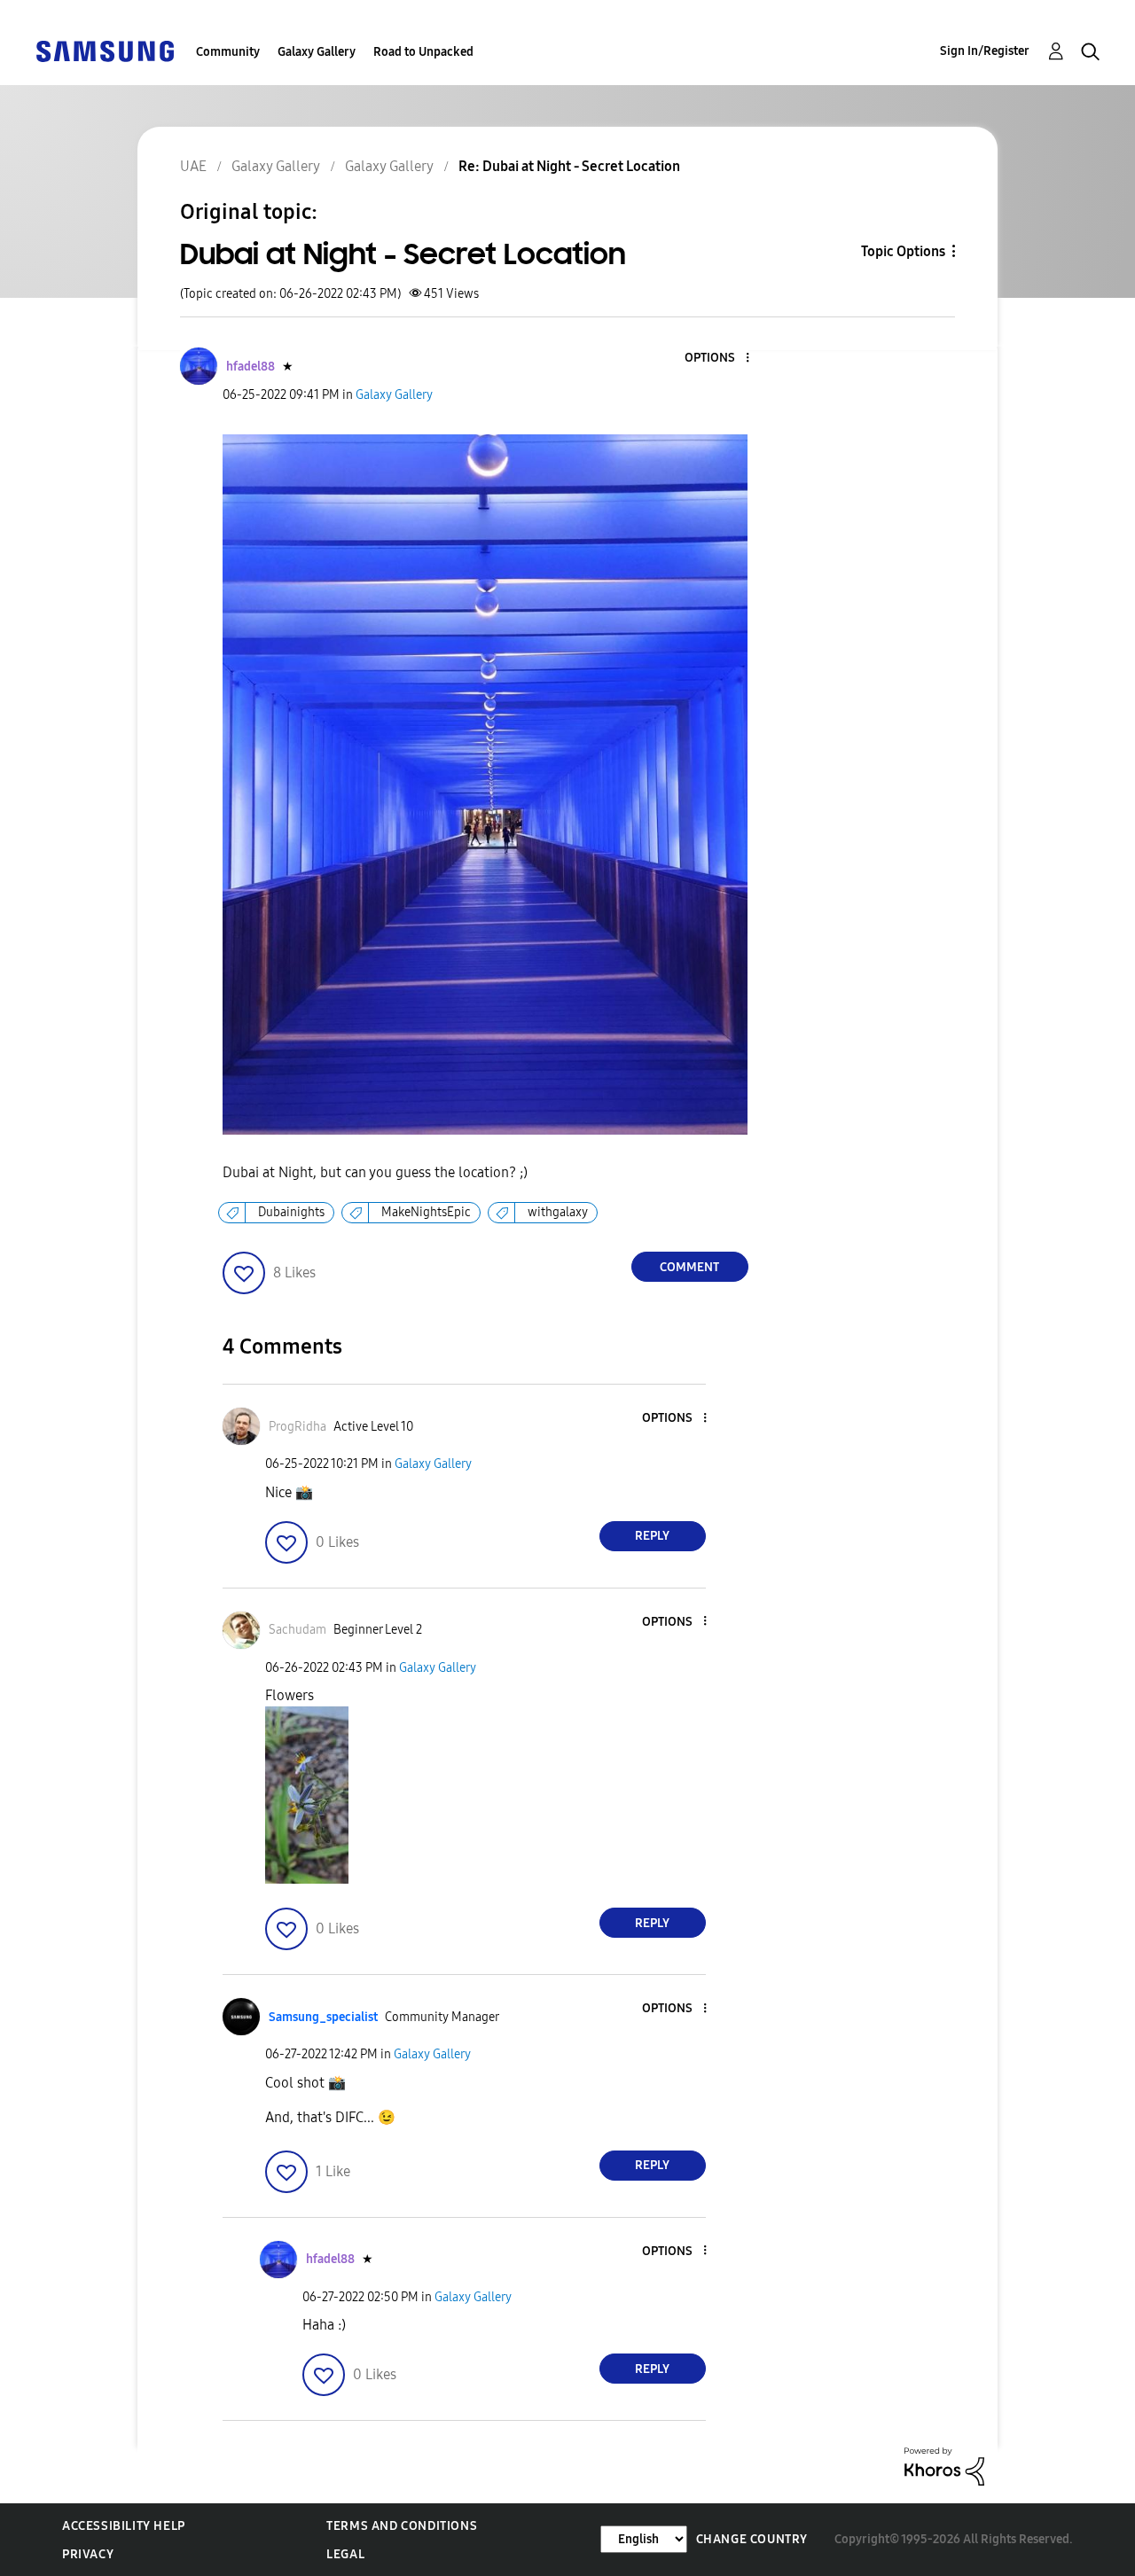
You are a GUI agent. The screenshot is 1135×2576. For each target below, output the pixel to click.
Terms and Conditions (402, 2526)
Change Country (752, 2539)
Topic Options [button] (903, 251)
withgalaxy (558, 1212)
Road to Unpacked (423, 52)
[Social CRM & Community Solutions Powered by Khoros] (944, 2465)
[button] (717, 359)
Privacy (88, 2554)
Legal (345, 2554)
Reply (652, 1536)
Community (228, 52)
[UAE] (105, 50)
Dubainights (291, 1212)
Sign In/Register (985, 51)
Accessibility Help (124, 2526)
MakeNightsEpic (426, 1212)
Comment (689, 1267)
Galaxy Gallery (317, 52)
